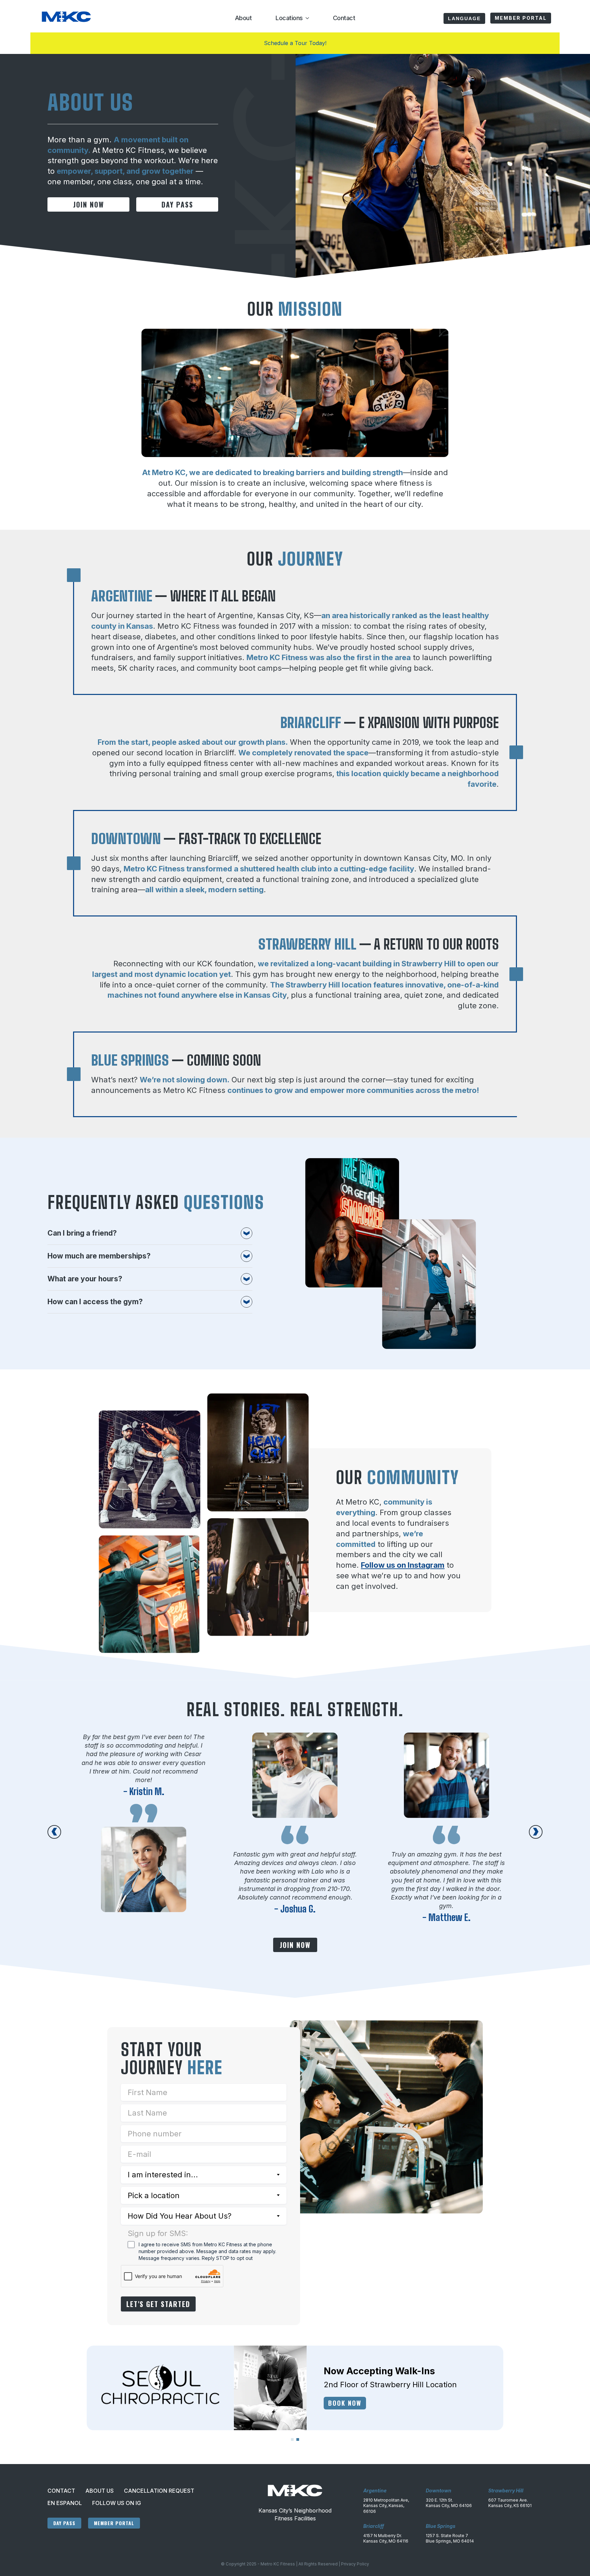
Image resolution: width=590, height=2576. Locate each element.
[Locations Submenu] (306, 18)
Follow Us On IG (117, 2503)
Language (464, 18)
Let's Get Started (158, 2304)
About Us (100, 2491)
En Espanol (65, 2503)
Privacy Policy (355, 2564)
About (243, 18)
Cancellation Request (159, 2491)
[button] (54, 1832)
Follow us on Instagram (403, 1565)
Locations (289, 18)
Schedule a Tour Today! (295, 43)
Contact (344, 18)
